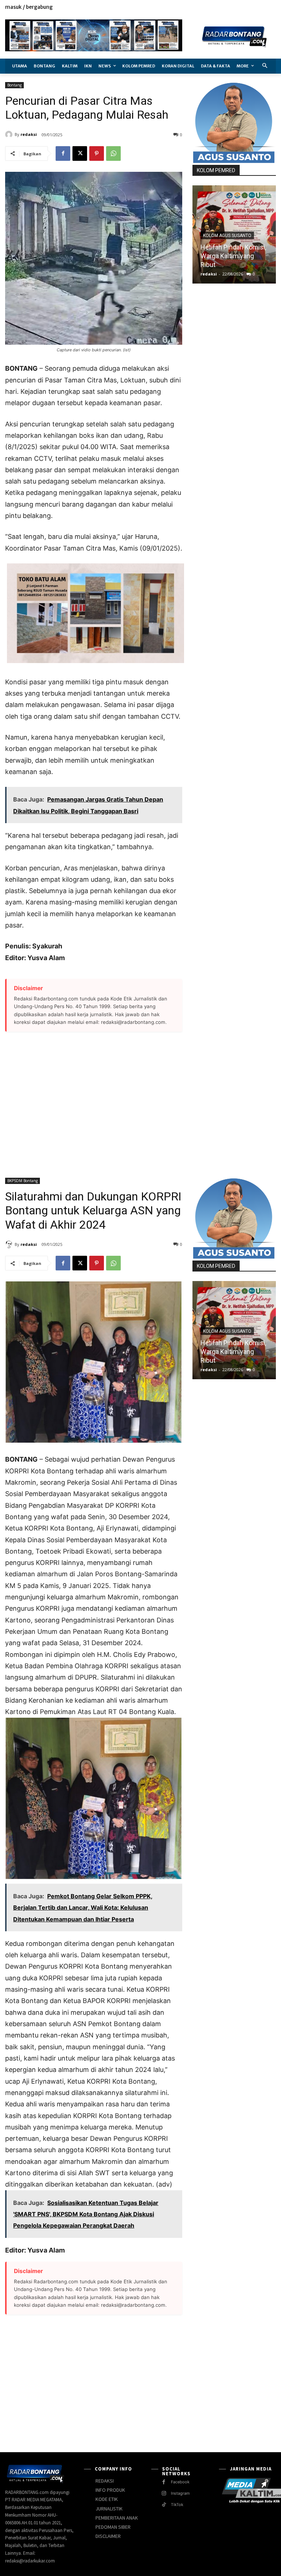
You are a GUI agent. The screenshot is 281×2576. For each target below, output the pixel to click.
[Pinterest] (97, 153)
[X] (255, 8)
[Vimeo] (263, 8)
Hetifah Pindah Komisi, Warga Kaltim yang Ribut (233, 256)
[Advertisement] (94, 1100)
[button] (265, 66)
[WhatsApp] (113, 153)
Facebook (180, 2482)
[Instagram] (247, 8)
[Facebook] (238, 8)
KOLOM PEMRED (216, 170)
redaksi (29, 134)
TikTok (177, 2505)
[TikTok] (164, 2505)
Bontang (14, 85)
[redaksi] (10, 134)
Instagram (180, 2493)
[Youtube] (272, 8)
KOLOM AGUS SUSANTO (227, 236)
